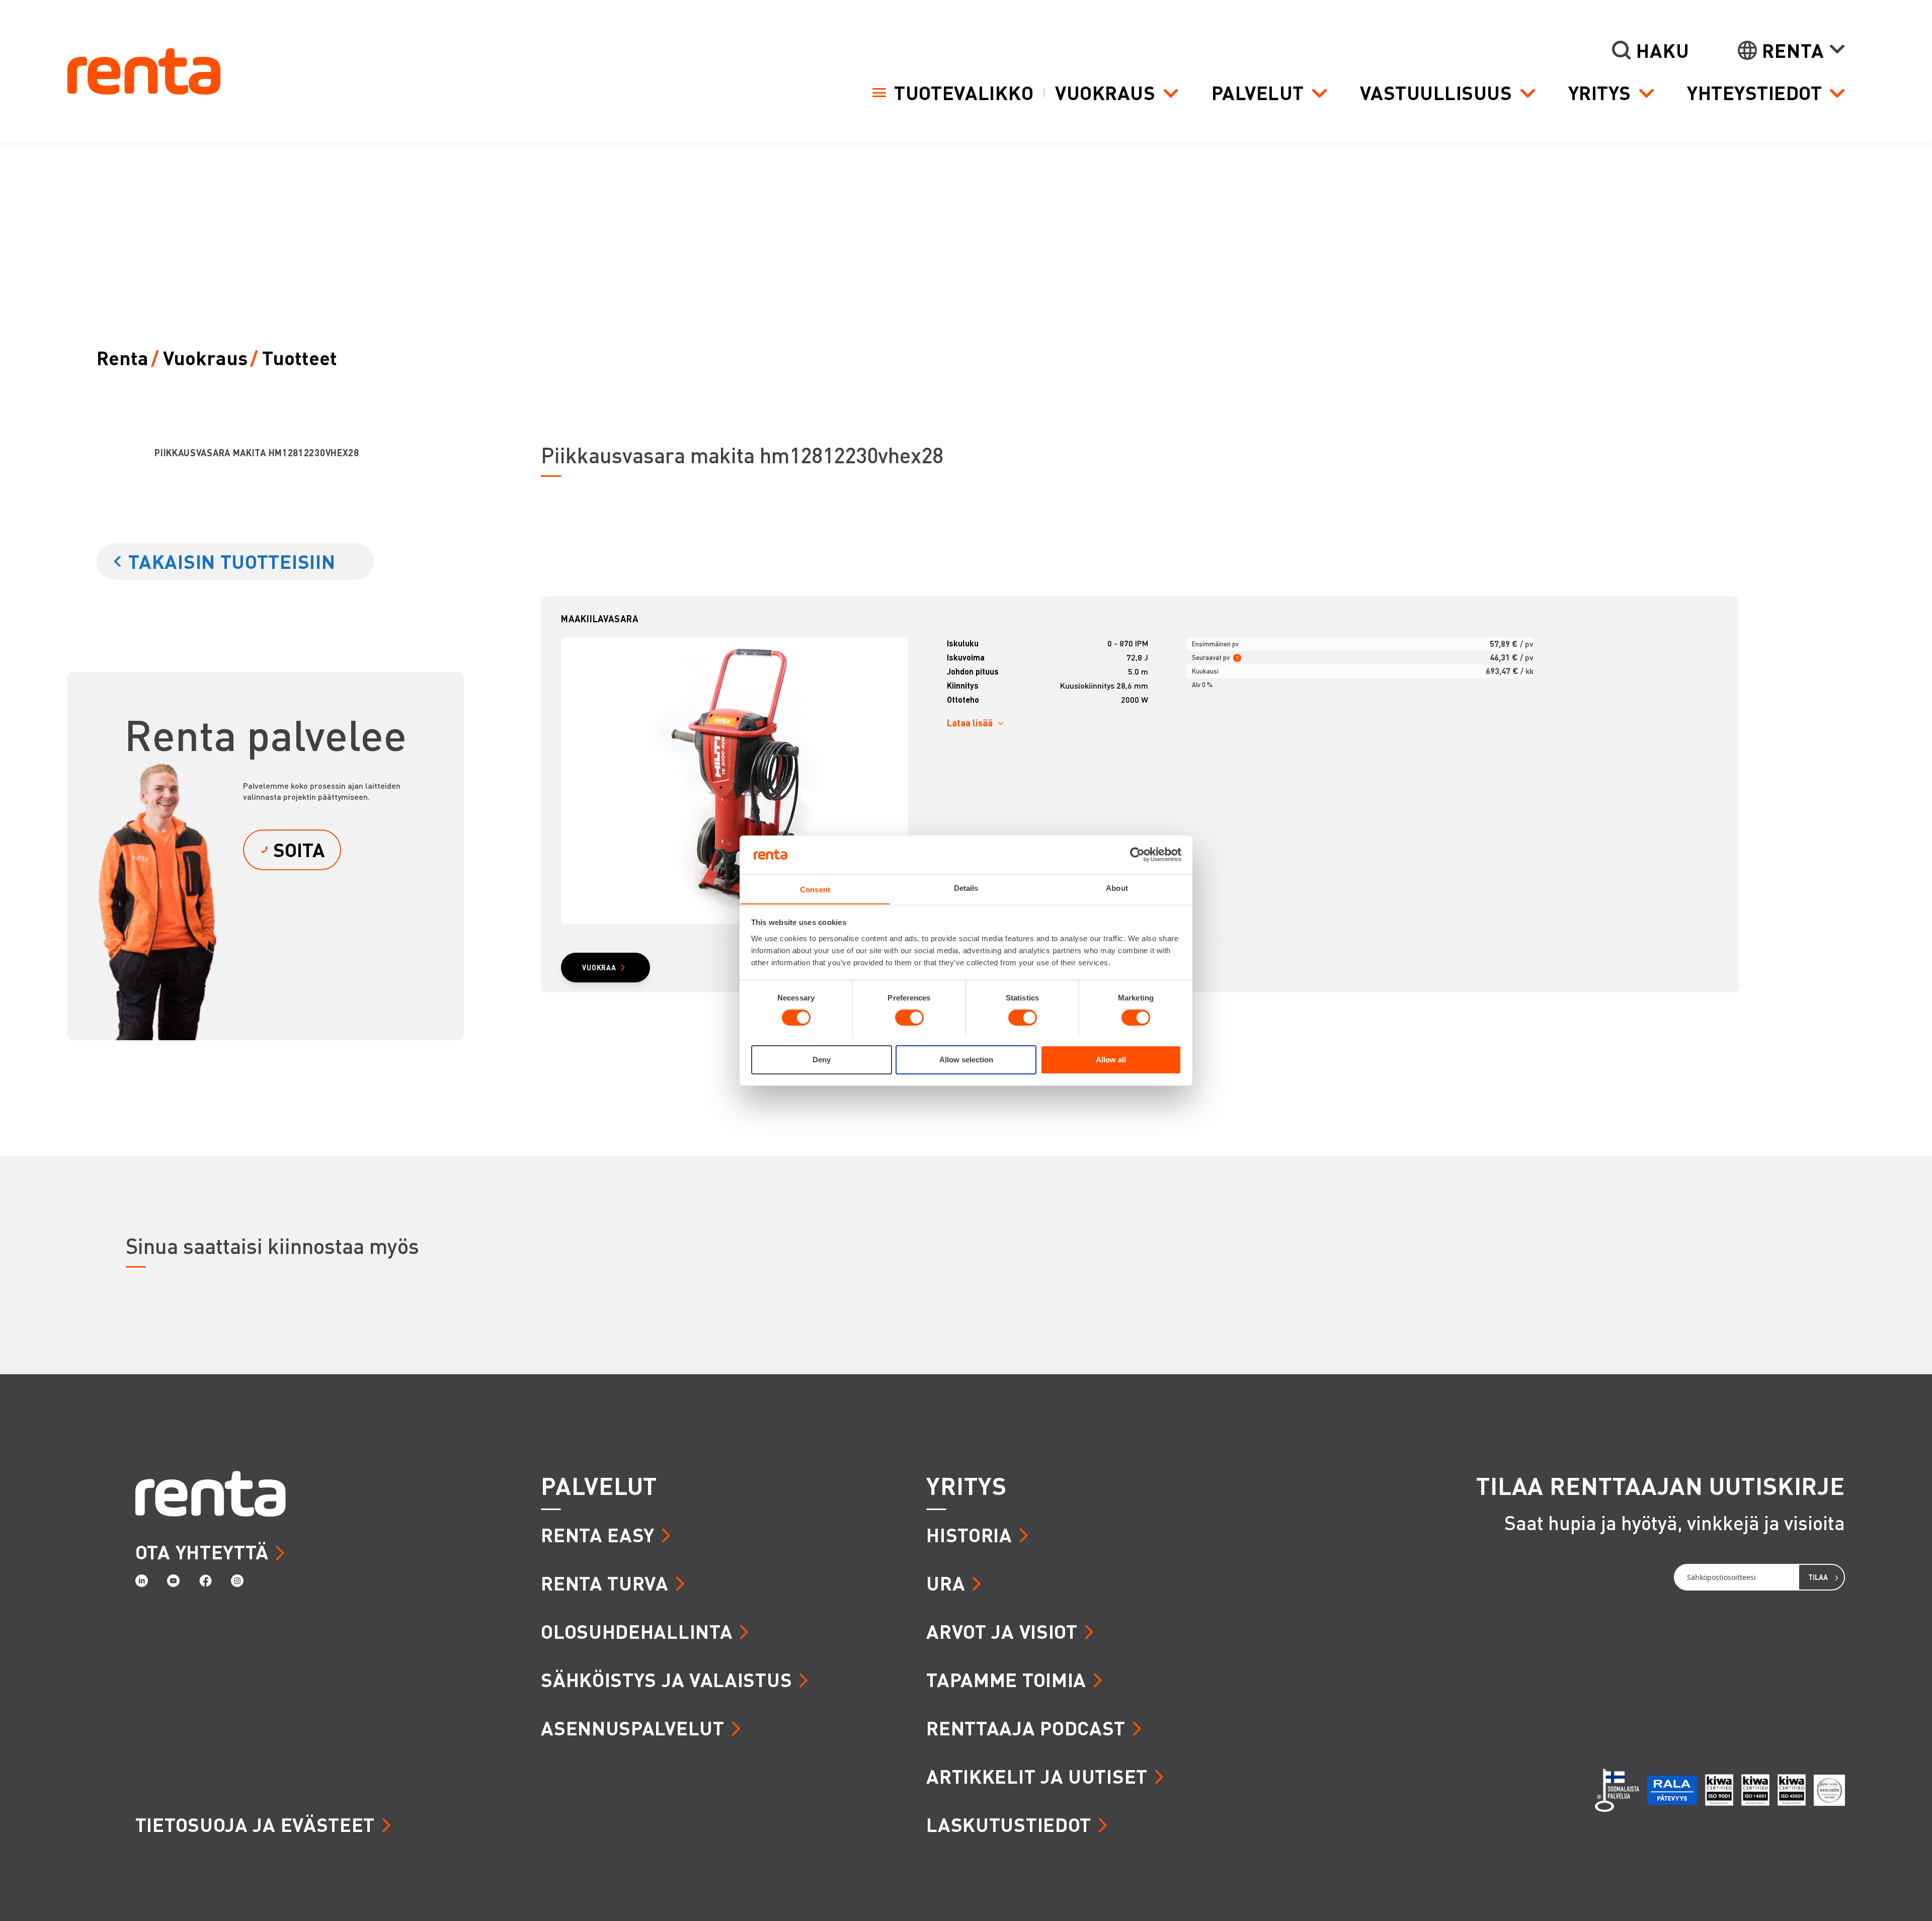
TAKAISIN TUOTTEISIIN (232, 561)
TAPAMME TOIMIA (1006, 1679)
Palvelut (1258, 93)
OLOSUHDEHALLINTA (637, 1631)
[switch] (909, 1018)
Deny (822, 1059)
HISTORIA (969, 1534)
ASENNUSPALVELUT (633, 1728)
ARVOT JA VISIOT (1002, 1631)
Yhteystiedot (1754, 93)
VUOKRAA (599, 967)
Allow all (1111, 1059)
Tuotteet (300, 358)
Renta (1793, 50)
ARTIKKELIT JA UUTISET (1037, 1776)
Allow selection (966, 1059)
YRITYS (966, 1485)
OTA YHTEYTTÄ (202, 1552)
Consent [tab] (815, 889)
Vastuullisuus (1436, 93)
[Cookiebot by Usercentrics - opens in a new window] (1137, 855)
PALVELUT (599, 1485)
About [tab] (1117, 888)
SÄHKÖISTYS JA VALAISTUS (666, 1679)
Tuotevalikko (964, 92)
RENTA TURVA (605, 1583)
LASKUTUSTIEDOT (1009, 1824)
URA (946, 1583)
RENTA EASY (598, 1534)
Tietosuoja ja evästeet (255, 1824)
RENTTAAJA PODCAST (1026, 1728)
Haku (1663, 50)
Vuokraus (1105, 93)
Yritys (1600, 93)
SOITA (299, 849)
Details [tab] (966, 888)
